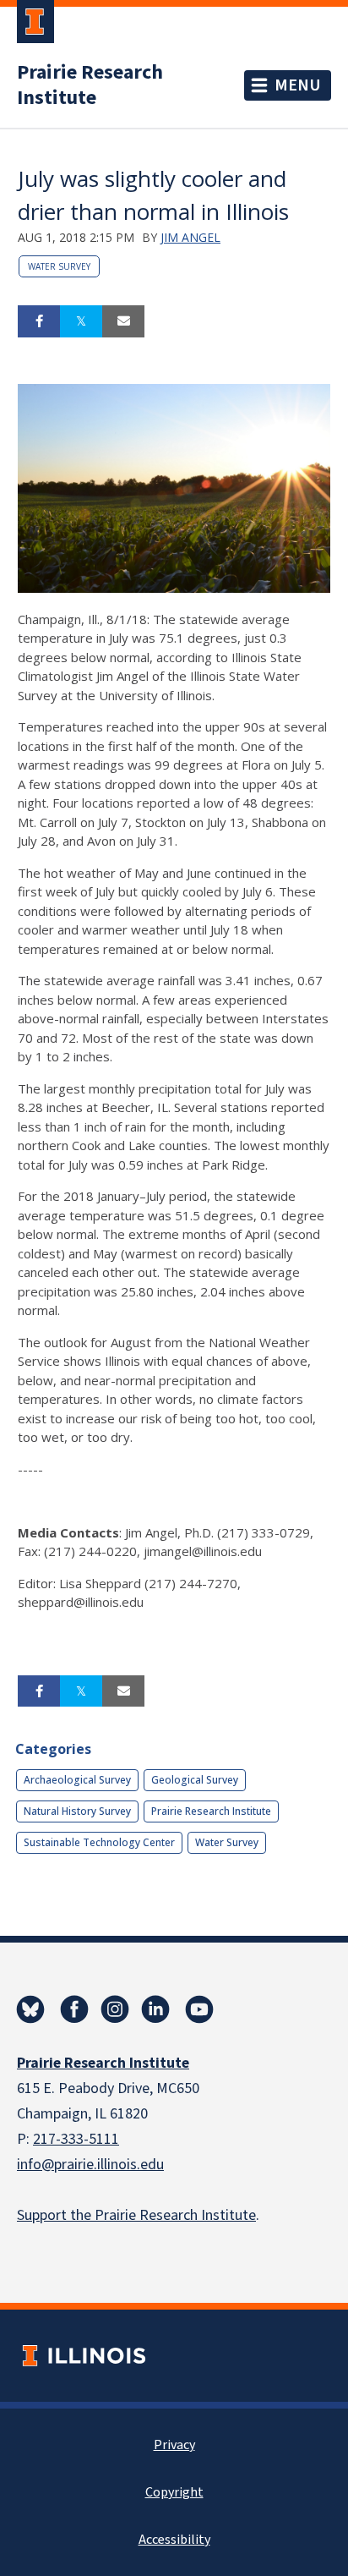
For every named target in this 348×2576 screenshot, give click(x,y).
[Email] (123, 321)
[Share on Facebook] (39, 321)
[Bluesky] (30, 2009)
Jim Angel (190, 237)
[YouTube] (199, 2009)
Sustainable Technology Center (99, 1842)
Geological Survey (195, 1780)
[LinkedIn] (155, 2009)
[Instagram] (115, 2009)
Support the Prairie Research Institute (136, 2215)
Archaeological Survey (77, 1780)
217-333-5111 (76, 2139)
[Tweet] (81, 321)
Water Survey (59, 266)
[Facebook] (74, 2009)
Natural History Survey (77, 1811)
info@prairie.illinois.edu (90, 2165)
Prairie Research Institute (90, 85)
